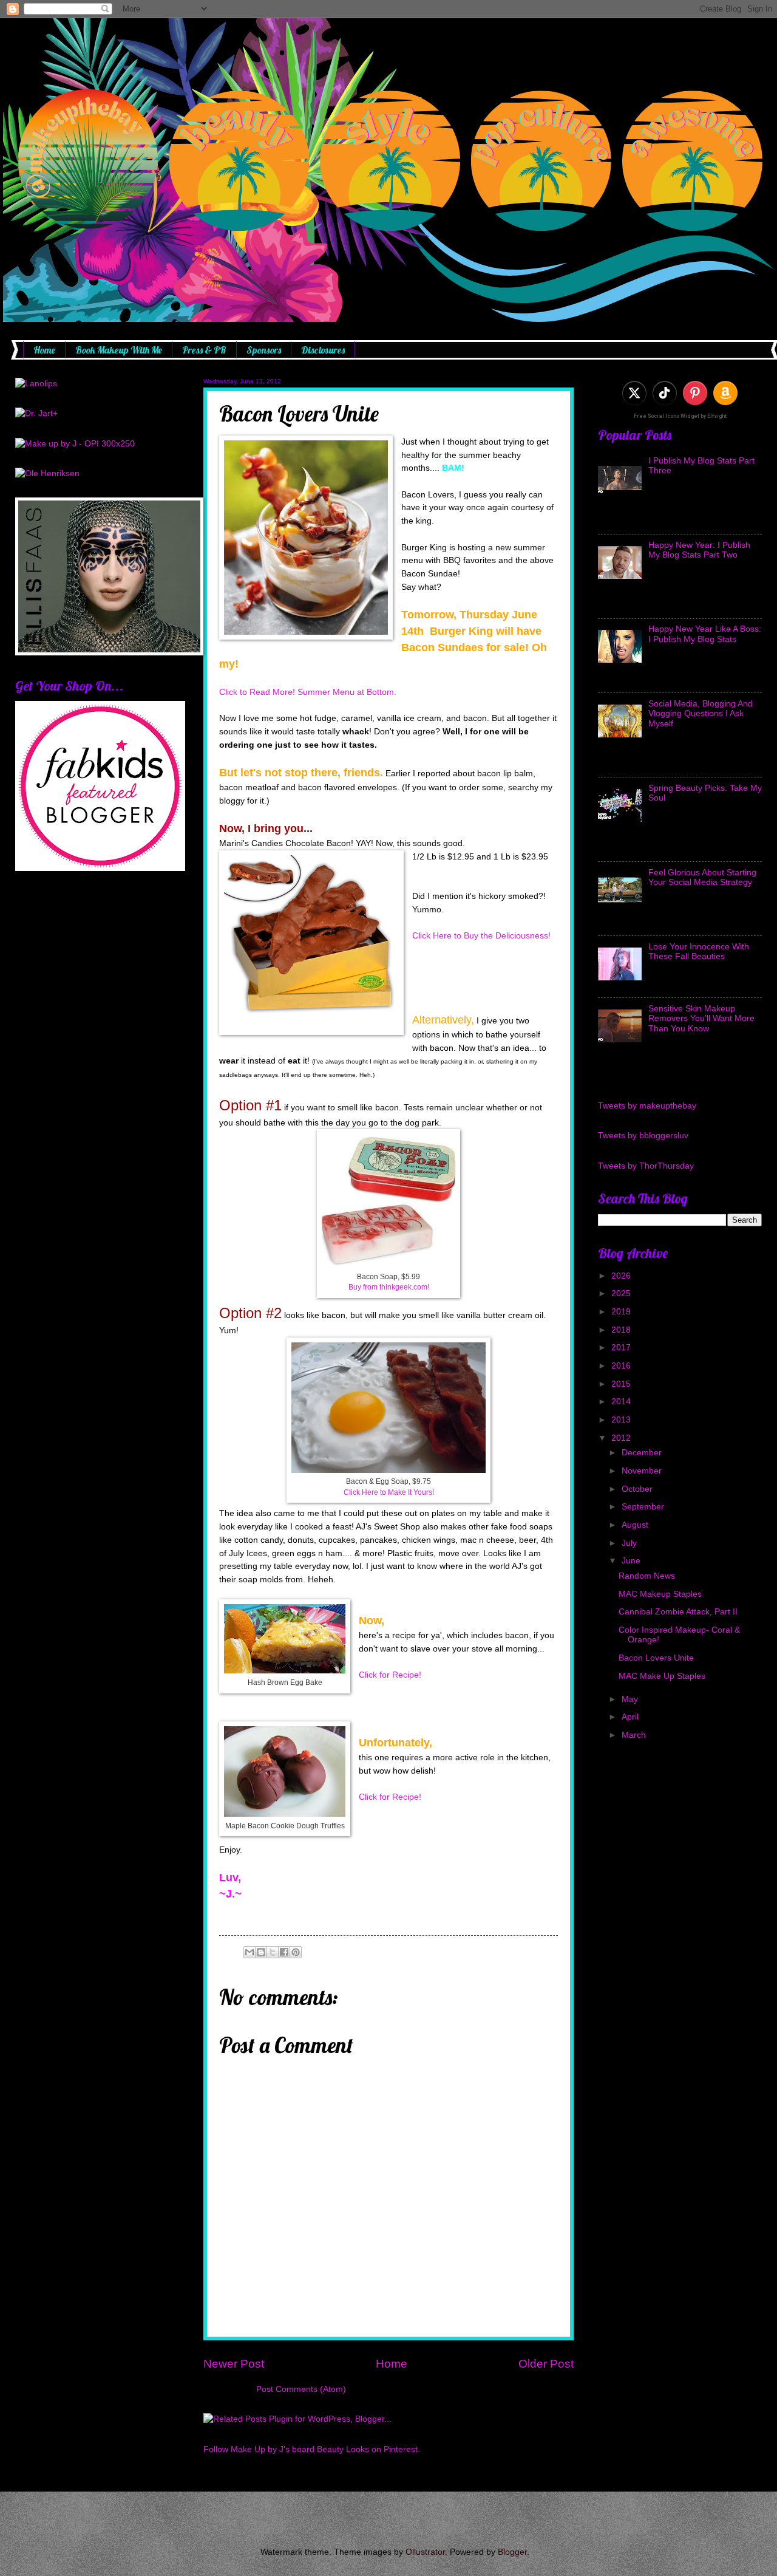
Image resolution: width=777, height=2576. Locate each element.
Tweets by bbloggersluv (643, 1136)
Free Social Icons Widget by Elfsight (680, 416)
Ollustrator (425, 2552)
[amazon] (725, 393)
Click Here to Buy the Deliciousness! (481, 935)
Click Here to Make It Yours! (389, 1492)
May (631, 1699)
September (644, 1507)
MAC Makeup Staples (660, 1594)
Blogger (512, 2552)
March (635, 1735)
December (643, 1453)
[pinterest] (695, 393)
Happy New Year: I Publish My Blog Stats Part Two (699, 550)
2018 (622, 1330)
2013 (622, 1420)
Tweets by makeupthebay (647, 1106)
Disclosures (323, 350)
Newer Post (234, 2364)
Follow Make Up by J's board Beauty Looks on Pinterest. (312, 2449)
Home (44, 350)
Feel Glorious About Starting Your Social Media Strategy (702, 878)
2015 (622, 1384)
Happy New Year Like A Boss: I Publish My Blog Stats (705, 634)
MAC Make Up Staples (662, 1676)
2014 (622, 1402)
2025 (622, 1293)
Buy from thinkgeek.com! (389, 1287)
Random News (647, 1576)
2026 (622, 1276)
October (638, 1489)
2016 (622, 1366)
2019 (622, 1312)
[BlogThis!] (261, 1952)
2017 (622, 1348)
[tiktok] (665, 393)
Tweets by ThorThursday (646, 1166)
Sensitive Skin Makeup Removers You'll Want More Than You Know (701, 1019)
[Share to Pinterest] (296, 1952)
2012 (622, 1438)
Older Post (546, 2364)
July (630, 1543)
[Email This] (249, 1952)
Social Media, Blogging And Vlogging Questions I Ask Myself (701, 714)
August (636, 1525)
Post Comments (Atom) (301, 2389)
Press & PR (204, 350)
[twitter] (634, 393)
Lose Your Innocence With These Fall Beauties (699, 952)
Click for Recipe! (390, 1675)
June (632, 1561)
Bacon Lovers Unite (656, 1658)
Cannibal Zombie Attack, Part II (678, 1612)
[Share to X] (273, 1952)
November (643, 1471)
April (631, 1717)
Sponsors (264, 350)
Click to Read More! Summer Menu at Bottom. (308, 692)
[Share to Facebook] (284, 1952)
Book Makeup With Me (119, 350)
